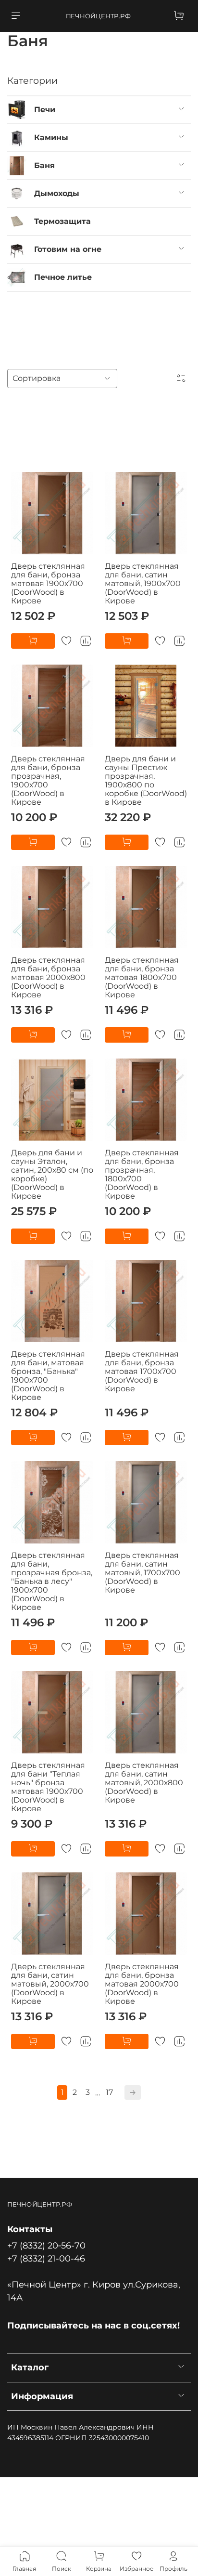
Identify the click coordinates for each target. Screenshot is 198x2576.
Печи (45, 110)
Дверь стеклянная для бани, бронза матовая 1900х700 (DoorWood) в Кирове (48, 583)
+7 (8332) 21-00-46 (46, 2258)
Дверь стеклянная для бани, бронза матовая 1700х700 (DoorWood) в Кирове (142, 1371)
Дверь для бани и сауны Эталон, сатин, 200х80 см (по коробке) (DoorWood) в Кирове (52, 1174)
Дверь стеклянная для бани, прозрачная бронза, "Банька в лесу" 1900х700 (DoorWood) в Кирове (52, 1581)
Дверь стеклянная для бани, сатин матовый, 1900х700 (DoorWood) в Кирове (143, 583)
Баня (44, 165)
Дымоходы (57, 193)
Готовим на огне (68, 249)
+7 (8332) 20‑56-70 (46, 2245)
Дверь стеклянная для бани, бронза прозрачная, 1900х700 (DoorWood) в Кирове (48, 780)
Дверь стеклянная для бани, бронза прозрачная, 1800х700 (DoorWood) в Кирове (142, 1174)
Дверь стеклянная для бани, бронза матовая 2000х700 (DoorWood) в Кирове (142, 1984)
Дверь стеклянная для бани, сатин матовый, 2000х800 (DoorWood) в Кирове (144, 1783)
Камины (51, 137)
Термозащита (62, 221)
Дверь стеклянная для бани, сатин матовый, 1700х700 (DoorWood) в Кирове (142, 1573)
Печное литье (63, 277)
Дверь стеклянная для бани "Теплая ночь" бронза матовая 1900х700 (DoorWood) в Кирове (48, 1787)
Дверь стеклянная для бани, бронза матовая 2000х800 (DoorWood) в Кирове (48, 977)
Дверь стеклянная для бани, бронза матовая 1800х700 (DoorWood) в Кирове (142, 977)
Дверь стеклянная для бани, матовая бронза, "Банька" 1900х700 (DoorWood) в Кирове (48, 1376)
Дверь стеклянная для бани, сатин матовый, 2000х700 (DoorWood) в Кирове (50, 1984)
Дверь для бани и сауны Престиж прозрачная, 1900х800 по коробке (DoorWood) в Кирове (146, 780)
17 (109, 2092)
